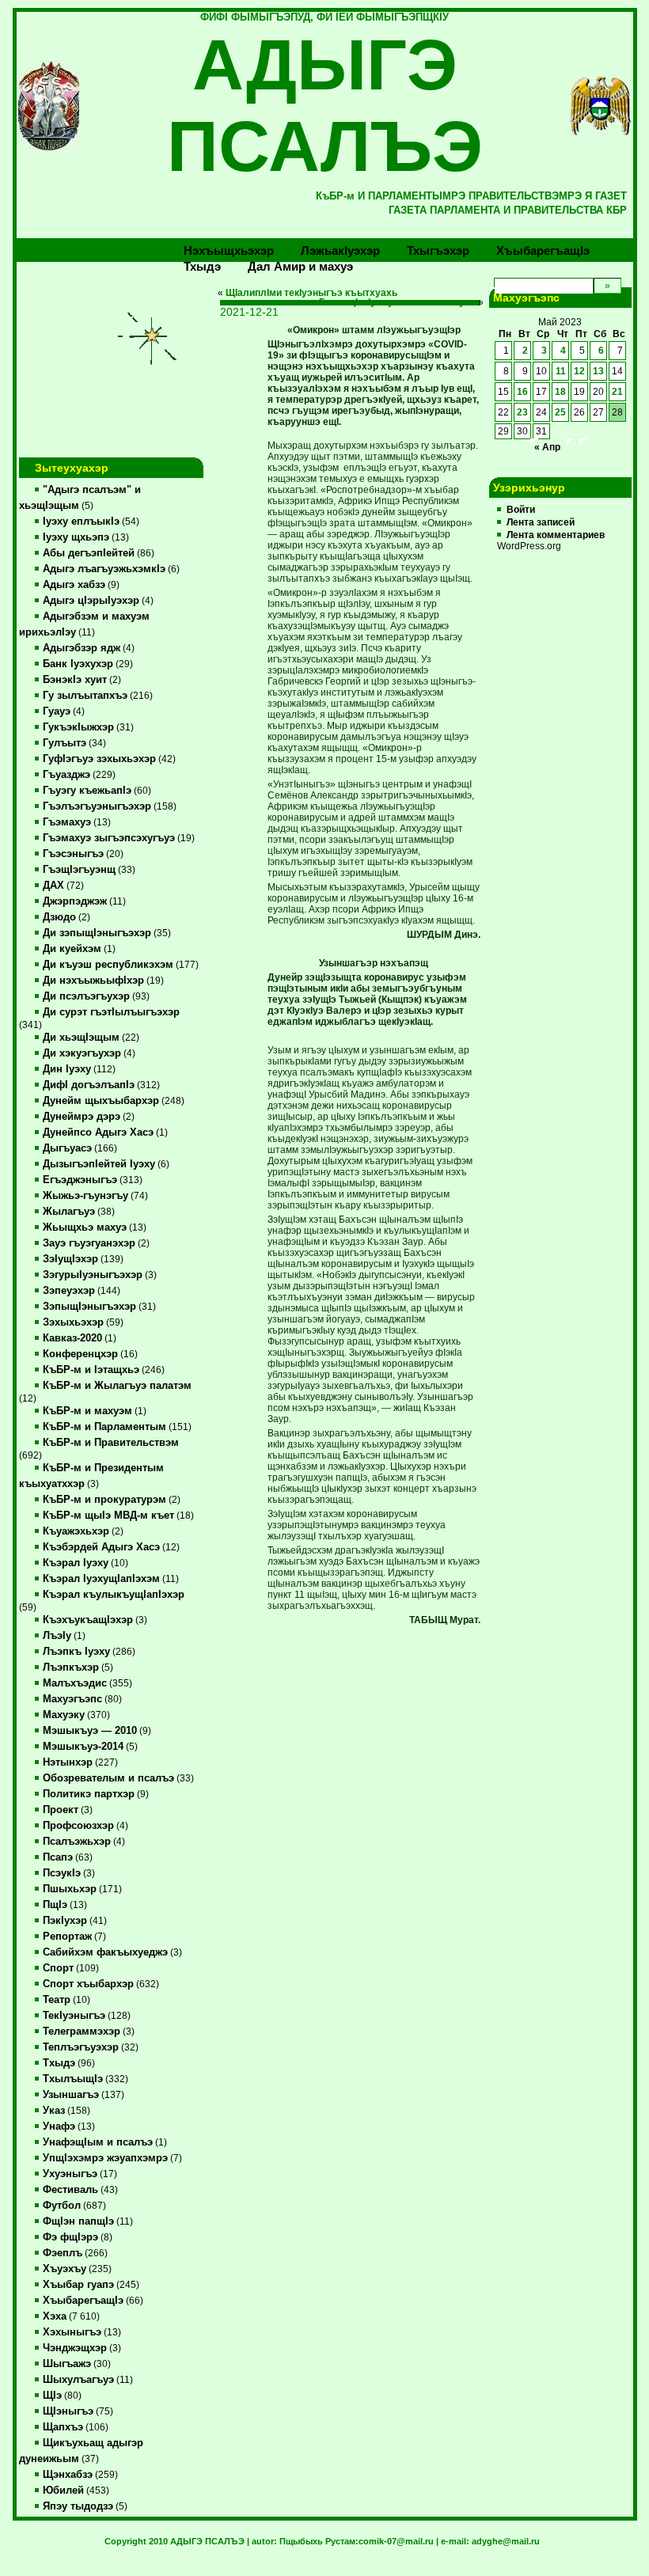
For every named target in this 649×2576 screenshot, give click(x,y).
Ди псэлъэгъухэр (86, 996)
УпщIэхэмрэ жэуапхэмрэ (105, 2158)
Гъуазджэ (66, 775)
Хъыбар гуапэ (78, 2285)
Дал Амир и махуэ (300, 266)
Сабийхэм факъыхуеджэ (105, 1952)
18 (560, 392)
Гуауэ (57, 711)
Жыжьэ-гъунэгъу (85, 1196)
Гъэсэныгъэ (73, 854)
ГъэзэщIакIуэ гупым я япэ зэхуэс (397, 302)
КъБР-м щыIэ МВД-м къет (108, 1516)
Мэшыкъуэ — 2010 (90, 1731)
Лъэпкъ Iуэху (76, 1652)
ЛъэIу (57, 1636)
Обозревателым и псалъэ (108, 1778)
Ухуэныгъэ (70, 2174)
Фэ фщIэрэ (70, 2237)
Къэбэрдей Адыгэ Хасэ (101, 1547)
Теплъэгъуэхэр (81, 2047)
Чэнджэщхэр (75, 2348)
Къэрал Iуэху (76, 1563)
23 (522, 412)
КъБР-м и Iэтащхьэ (91, 1370)
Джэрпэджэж (75, 901)
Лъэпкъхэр (71, 1667)
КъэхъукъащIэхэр (88, 1620)
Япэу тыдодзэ (78, 2506)
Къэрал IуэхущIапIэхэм (101, 1579)
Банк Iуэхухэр (78, 664)
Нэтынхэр (68, 1762)
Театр (57, 2000)
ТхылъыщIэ (73, 2079)
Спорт (58, 1968)
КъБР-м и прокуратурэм (104, 1500)
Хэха (55, 2316)
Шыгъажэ (67, 2364)
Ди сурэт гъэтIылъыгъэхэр (111, 1012)
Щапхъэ (63, 2427)
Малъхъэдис (75, 1683)
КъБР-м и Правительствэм (111, 1443)
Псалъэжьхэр (77, 1842)
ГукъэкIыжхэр (78, 727)
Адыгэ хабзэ (74, 585)
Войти (521, 510)
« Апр (547, 447)
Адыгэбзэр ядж (82, 648)
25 (560, 412)
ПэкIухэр (65, 1921)
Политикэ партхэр (89, 1794)
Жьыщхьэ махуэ (85, 1227)
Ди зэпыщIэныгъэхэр (97, 933)
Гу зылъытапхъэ (85, 696)
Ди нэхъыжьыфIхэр (93, 981)
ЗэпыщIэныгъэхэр (89, 1307)
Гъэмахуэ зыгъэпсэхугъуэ (109, 838)
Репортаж (67, 1937)
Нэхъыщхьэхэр (229, 250)
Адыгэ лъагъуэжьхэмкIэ (104, 569)
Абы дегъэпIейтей (89, 553)
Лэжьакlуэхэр (340, 250)
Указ (54, 2111)
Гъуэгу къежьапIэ (87, 791)
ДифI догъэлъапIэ (89, 1085)
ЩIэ (52, 2396)
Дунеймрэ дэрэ (82, 1117)
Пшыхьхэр (70, 1889)
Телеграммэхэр (82, 2032)
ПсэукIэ (62, 1873)
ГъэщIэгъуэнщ (79, 870)
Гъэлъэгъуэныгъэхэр (97, 806)
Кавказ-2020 (72, 1338)
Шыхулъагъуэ (78, 2380)
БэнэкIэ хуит (75, 680)
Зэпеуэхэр (69, 1291)
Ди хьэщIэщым (81, 1038)
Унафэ (59, 2126)
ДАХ (53, 886)
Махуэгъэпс (72, 1699)
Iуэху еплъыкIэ (81, 522)
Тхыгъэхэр (438, 250)
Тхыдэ (202, 266)
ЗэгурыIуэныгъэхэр (93, 1275)
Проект (61, 1810)
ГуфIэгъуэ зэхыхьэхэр (99, 759)
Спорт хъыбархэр (88, 1984)
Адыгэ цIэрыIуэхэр (91, 601)
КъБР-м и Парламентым (104, 1427)
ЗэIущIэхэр (70, 1259)
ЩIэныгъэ (68, 2411)
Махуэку (64, 1715)
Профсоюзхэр (78, 1826)
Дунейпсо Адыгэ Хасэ (98, 1132)
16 (522, 392)
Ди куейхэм (72, 949)
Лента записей (541, 522)
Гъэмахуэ (67, 822)
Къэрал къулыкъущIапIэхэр (114, 1595)
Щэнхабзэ (68, 2475)
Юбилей (63, 2491)
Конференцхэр (80, 1354)
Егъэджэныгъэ (80, 1180)
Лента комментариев (556, 535)
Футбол (62, 2206)
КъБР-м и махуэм (87, 1411)
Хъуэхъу (65, 2269)
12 (579, 371)
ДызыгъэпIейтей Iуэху (99, 1164)
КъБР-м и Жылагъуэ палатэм (117, 1386)
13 (598, 371)
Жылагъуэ (69, 1212)
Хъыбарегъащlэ (543, 250)
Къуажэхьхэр (76, 1531)
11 (561, 371)
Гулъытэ (65, 743)
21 (617, 392)
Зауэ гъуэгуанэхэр (89, 1243)
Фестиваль (70, 2190)
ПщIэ (55, 1905)
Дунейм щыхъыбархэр (101, 1101)
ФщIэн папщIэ (78, 2221)
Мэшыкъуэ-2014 (83, 1747)
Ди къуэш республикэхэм (108, 965)
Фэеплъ (63, 2253)
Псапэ (58, 1857)
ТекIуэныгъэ (74, 2016)
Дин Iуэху (67, 1069)
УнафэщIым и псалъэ (98, 2142)
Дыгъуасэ (67, 1148)
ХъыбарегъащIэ (83, 2301)
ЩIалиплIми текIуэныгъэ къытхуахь (311, 293)
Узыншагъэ (71, 2095)
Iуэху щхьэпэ (76, 537)
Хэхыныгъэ (72, 2332)
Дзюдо (59, 917)
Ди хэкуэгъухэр (82, 1053)
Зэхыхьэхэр (73, 1322)
